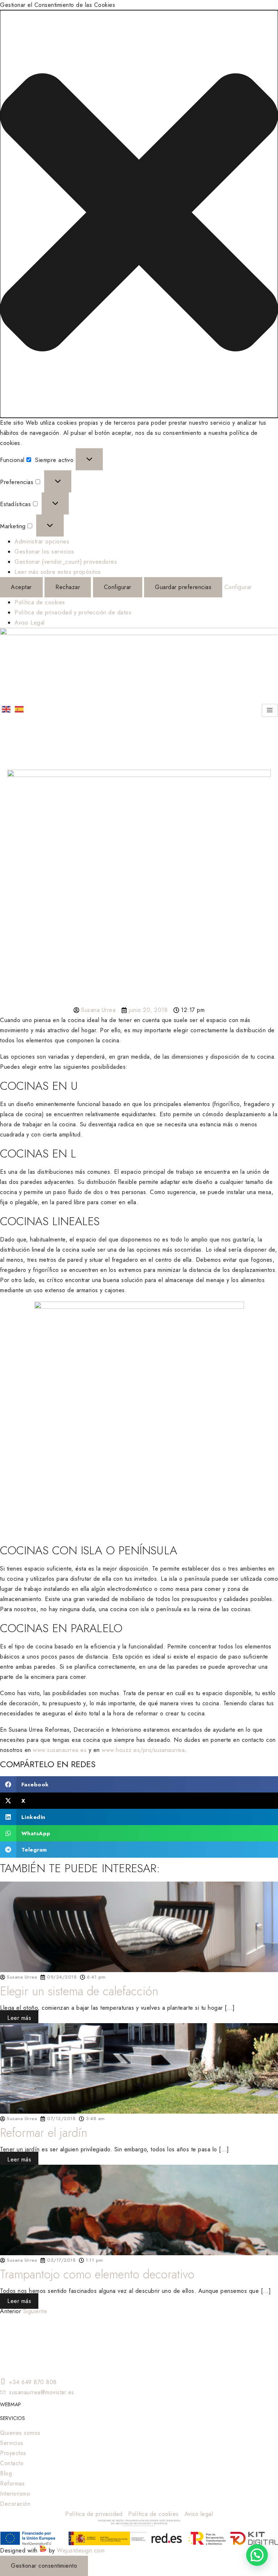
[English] (7, 709)
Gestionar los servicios (44, 552)
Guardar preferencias (183, 587)
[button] (139, 214)
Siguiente (35, 2311)
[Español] (20, 709)
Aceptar (21, 587)
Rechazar (68, 587)
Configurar (118, 587)
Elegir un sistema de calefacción (79, 1991)
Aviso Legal (30, 623)
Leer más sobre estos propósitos (58, 572)
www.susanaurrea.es (60, 1750)
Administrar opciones (42, 541)
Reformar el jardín (44, 2133)
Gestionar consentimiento (44, 2566)
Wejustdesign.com (81, 2550)
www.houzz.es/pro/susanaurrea (143, 1750)
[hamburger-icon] (270, 710)
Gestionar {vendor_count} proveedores (66, 562)
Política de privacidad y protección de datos (73, 612)
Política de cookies (40, 602)
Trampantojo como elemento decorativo (97, 2274)
